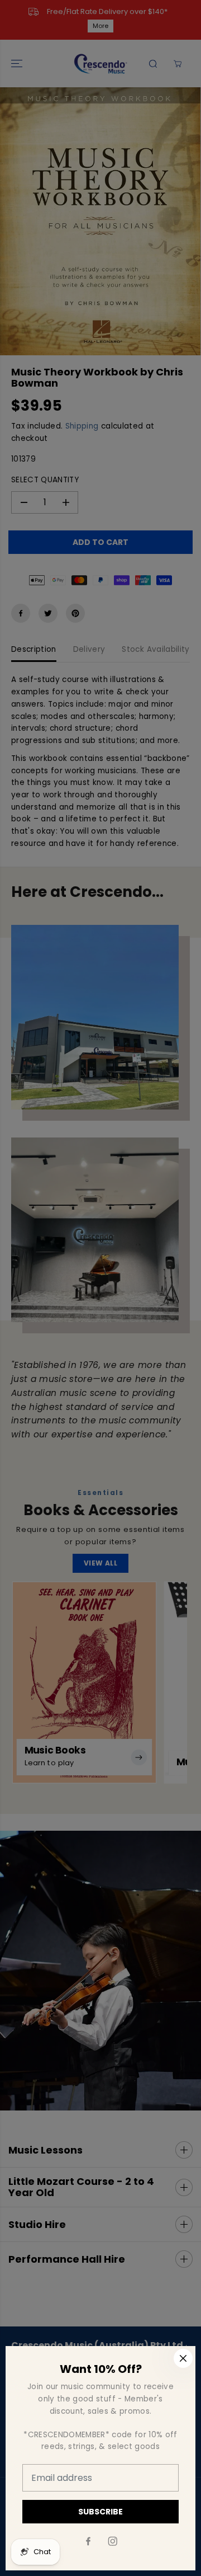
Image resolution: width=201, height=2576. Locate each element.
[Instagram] (113, 2541)
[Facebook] (88, 2541)
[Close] (183, 2358)
